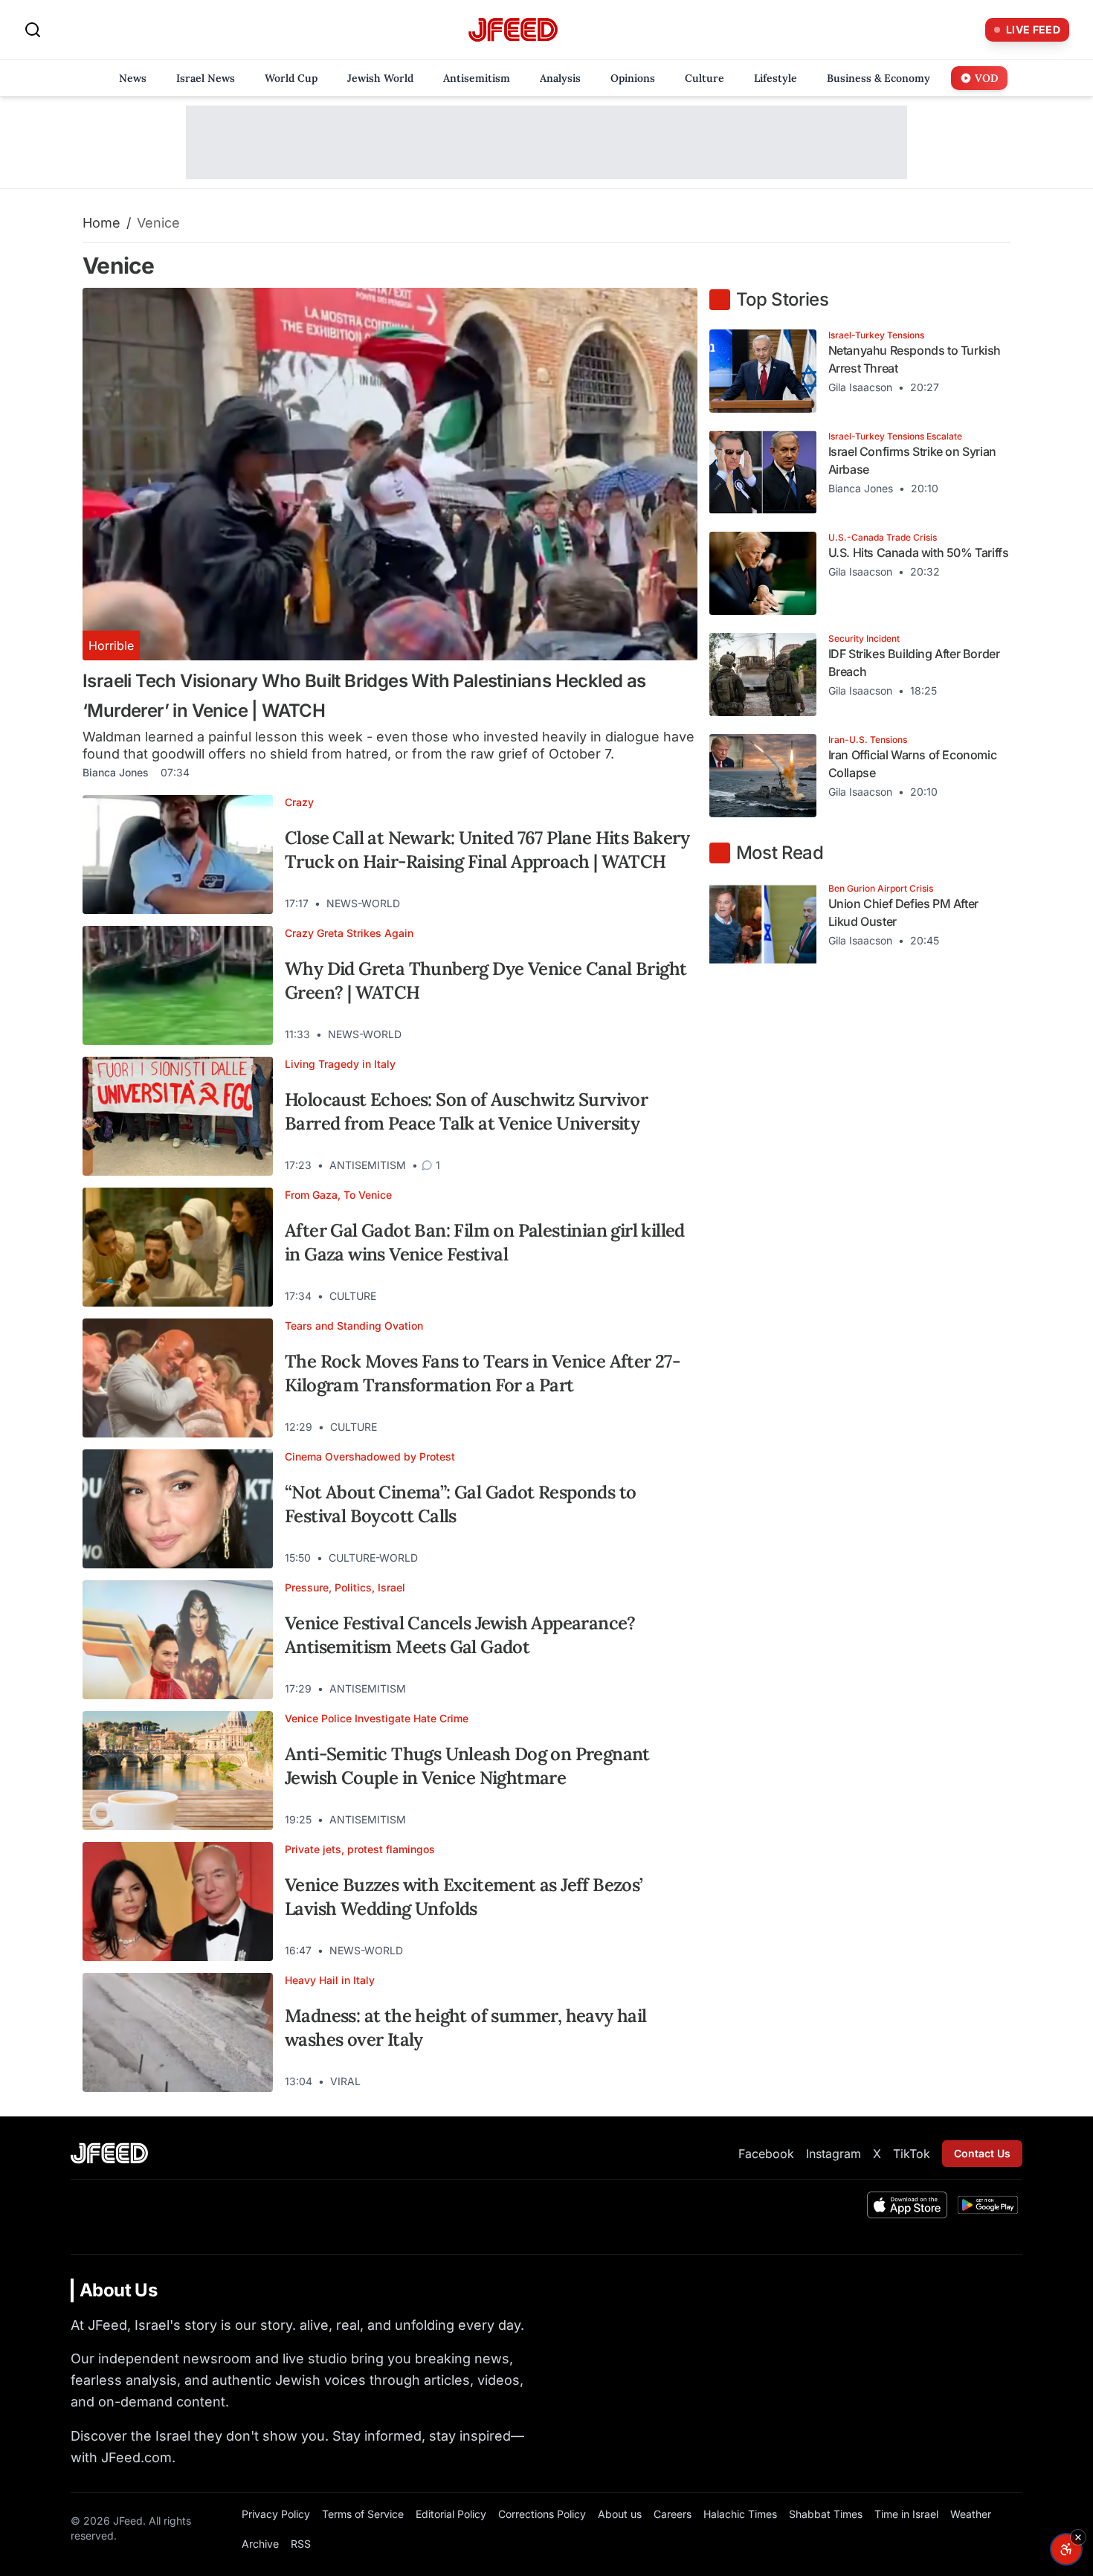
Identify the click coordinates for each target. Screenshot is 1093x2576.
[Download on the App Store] (907, 2205)
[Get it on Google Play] (988, 2205)
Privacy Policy (276, 2514)
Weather (971, 2514)
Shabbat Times (826, 2514)
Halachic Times (740, 2514)
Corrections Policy (542, 2514)
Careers (673, 2514)
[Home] (513, 30)
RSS (301, 2544)
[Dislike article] (648, 904)
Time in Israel (906, 2514)
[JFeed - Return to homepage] (109, 2153)
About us (620, 2514)
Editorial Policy (451, 2514)
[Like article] (622, 904)
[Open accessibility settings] (1066, 2549)
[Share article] (675, 904)
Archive (260, 2544)
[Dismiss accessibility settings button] (1078, 2537)
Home (101, 223)
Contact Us (982, 2153)
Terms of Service (363, 2514)
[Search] (33, 30)
